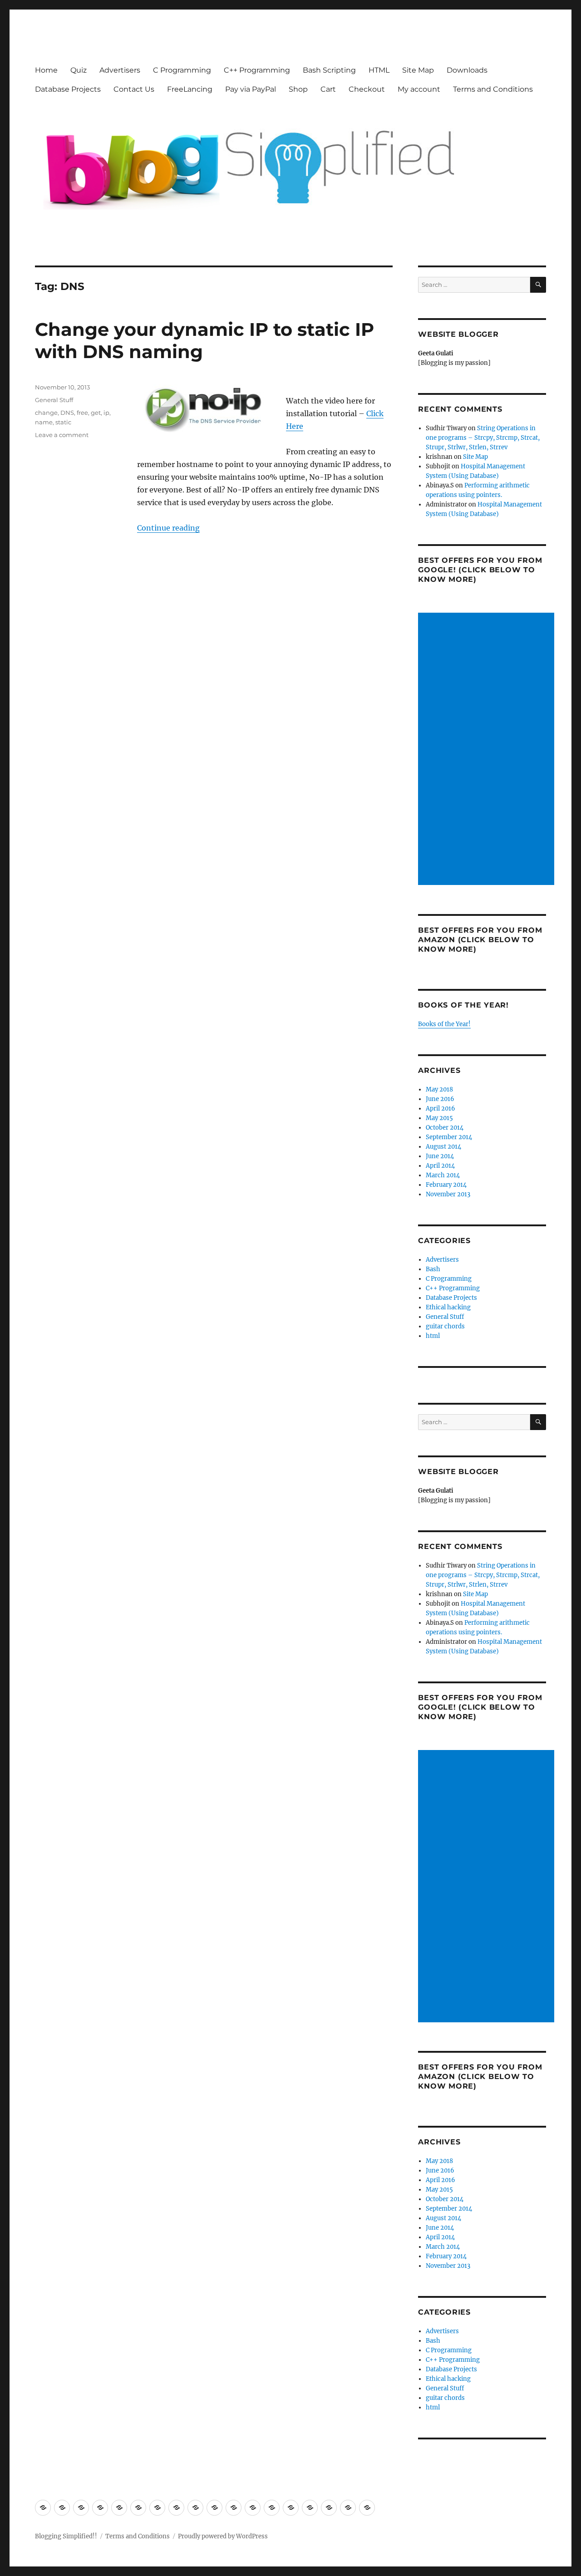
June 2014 (440, 1156)
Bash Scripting (329, 70)
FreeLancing (190, 89)
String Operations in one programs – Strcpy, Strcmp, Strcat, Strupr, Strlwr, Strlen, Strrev (483, 438)
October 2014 (445, 1128)
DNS (67, 413)
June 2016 (440, 1099)
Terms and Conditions (493, 89)
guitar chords (445, 1326)
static (63, 422)
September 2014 (449, 1137)
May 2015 (439, 1118)
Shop (298, 89)
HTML (379, 70)
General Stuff (54, 400)
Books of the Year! (444, 1024)
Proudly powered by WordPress (223, 2536)
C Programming (182, 70)
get (96, 413)
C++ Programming (257, 70)
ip (106, 413)
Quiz (79, 70)
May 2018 (439, 1089)
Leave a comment (62, 435)
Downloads (467, 70)
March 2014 (443, 1175)
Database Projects (68, 89)
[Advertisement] (488, 750)
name (44, 422)
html (433, 1336)
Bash (433, 1269)
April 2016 (441, 1109)
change (46, 413)
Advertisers (120, 70)
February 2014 (446, 1185)
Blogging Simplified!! (66, 2536)
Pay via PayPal (251, 89)
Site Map (418, 70)
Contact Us (134, 89)
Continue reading (168, 528)
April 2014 (440, 1166)
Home (46, 70)
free (82, 413)
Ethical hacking (448, 1307)
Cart (328, 89)
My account (419, 89)
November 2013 (448, 1194)
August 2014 (443, 1147)
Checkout (367, 89)
